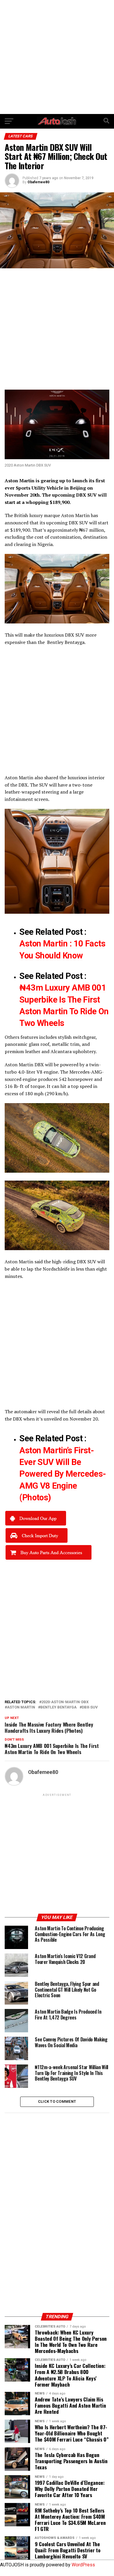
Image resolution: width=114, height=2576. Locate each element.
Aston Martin (75, 515)
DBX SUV (75, 635)
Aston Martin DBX (24, 1065)
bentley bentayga (58, 1707)
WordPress (83, 2565)
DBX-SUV (90, 1707)
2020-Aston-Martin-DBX (65, 1702)
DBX (73, 523)
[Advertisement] (57, 57)
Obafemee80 (38, 182)
